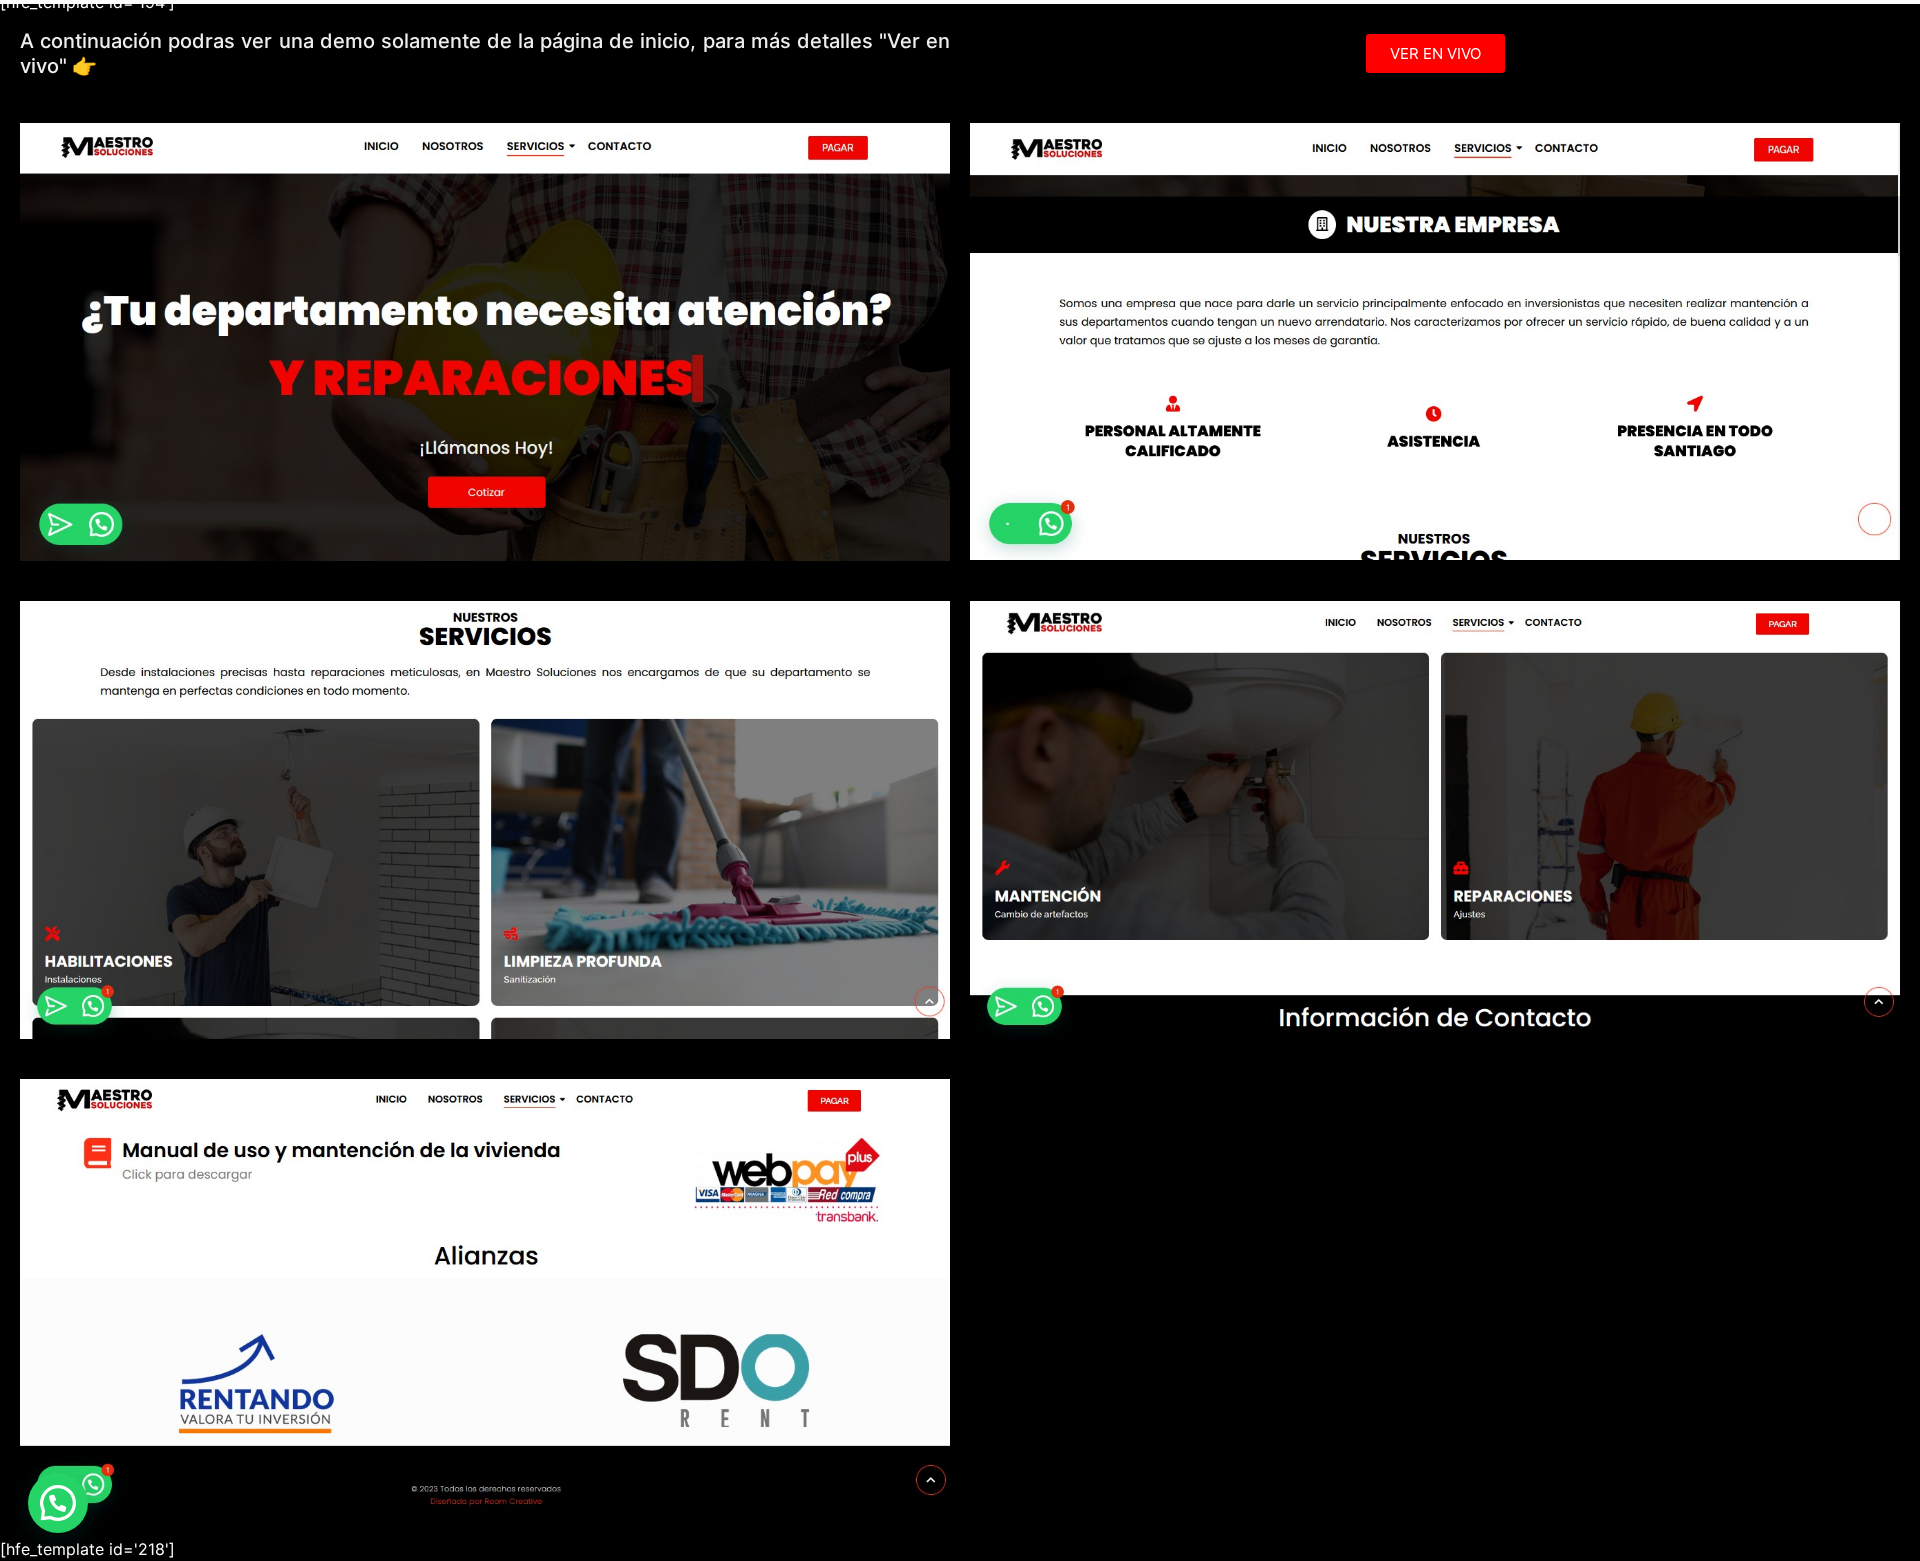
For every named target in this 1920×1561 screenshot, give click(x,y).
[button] (58, 1503)
